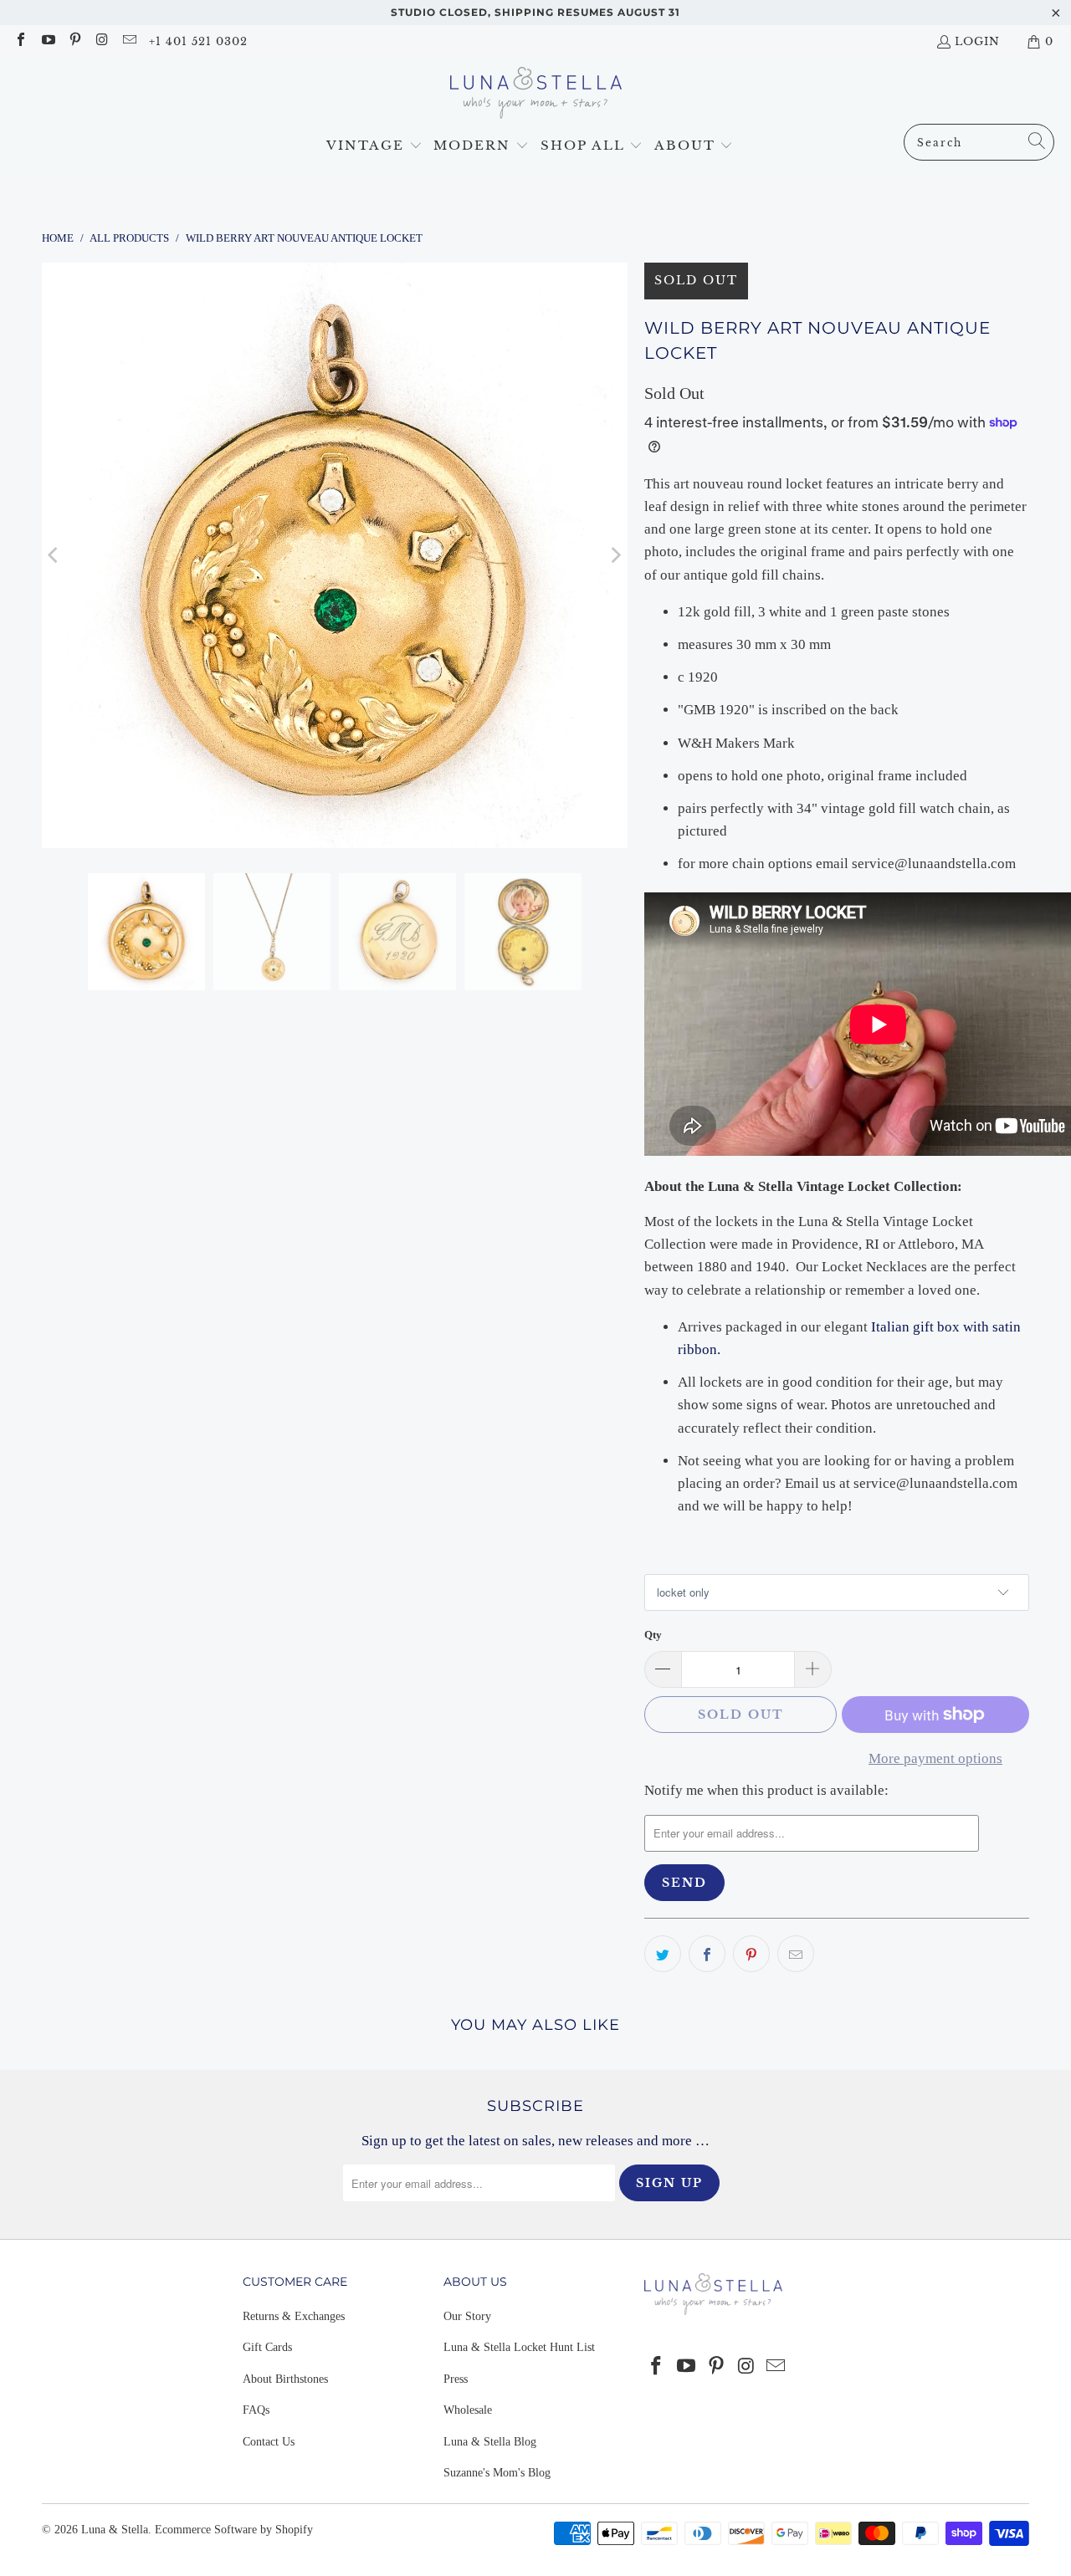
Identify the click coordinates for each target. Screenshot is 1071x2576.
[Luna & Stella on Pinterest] (74, 41)
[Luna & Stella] (536, 95)
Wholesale (468, 2410)
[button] (374, 146)
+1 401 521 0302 (198, 41)
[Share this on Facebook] (707, 1954)
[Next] (615, 555)
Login (977, 41)
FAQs (256, 2410)
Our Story (467, 2316)
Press (456, 2379)
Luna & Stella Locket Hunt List (519, 2347)
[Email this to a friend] (796, 1954)
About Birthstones (285, 2379)
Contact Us (269, 2442)
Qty (653, 1635)
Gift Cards (267, 2347)
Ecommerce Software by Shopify (234, 2530)
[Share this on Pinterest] (751, 1954)
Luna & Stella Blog (490, 2442)
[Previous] (54, 555)
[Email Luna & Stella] (129, 41)
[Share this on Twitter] (663, 1954)
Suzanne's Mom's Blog (497, 2473)
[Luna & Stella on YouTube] (47, 41)
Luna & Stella (115, 2530)
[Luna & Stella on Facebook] (20, 41)
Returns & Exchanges (294, 2316)
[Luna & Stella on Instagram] (101, 41)
